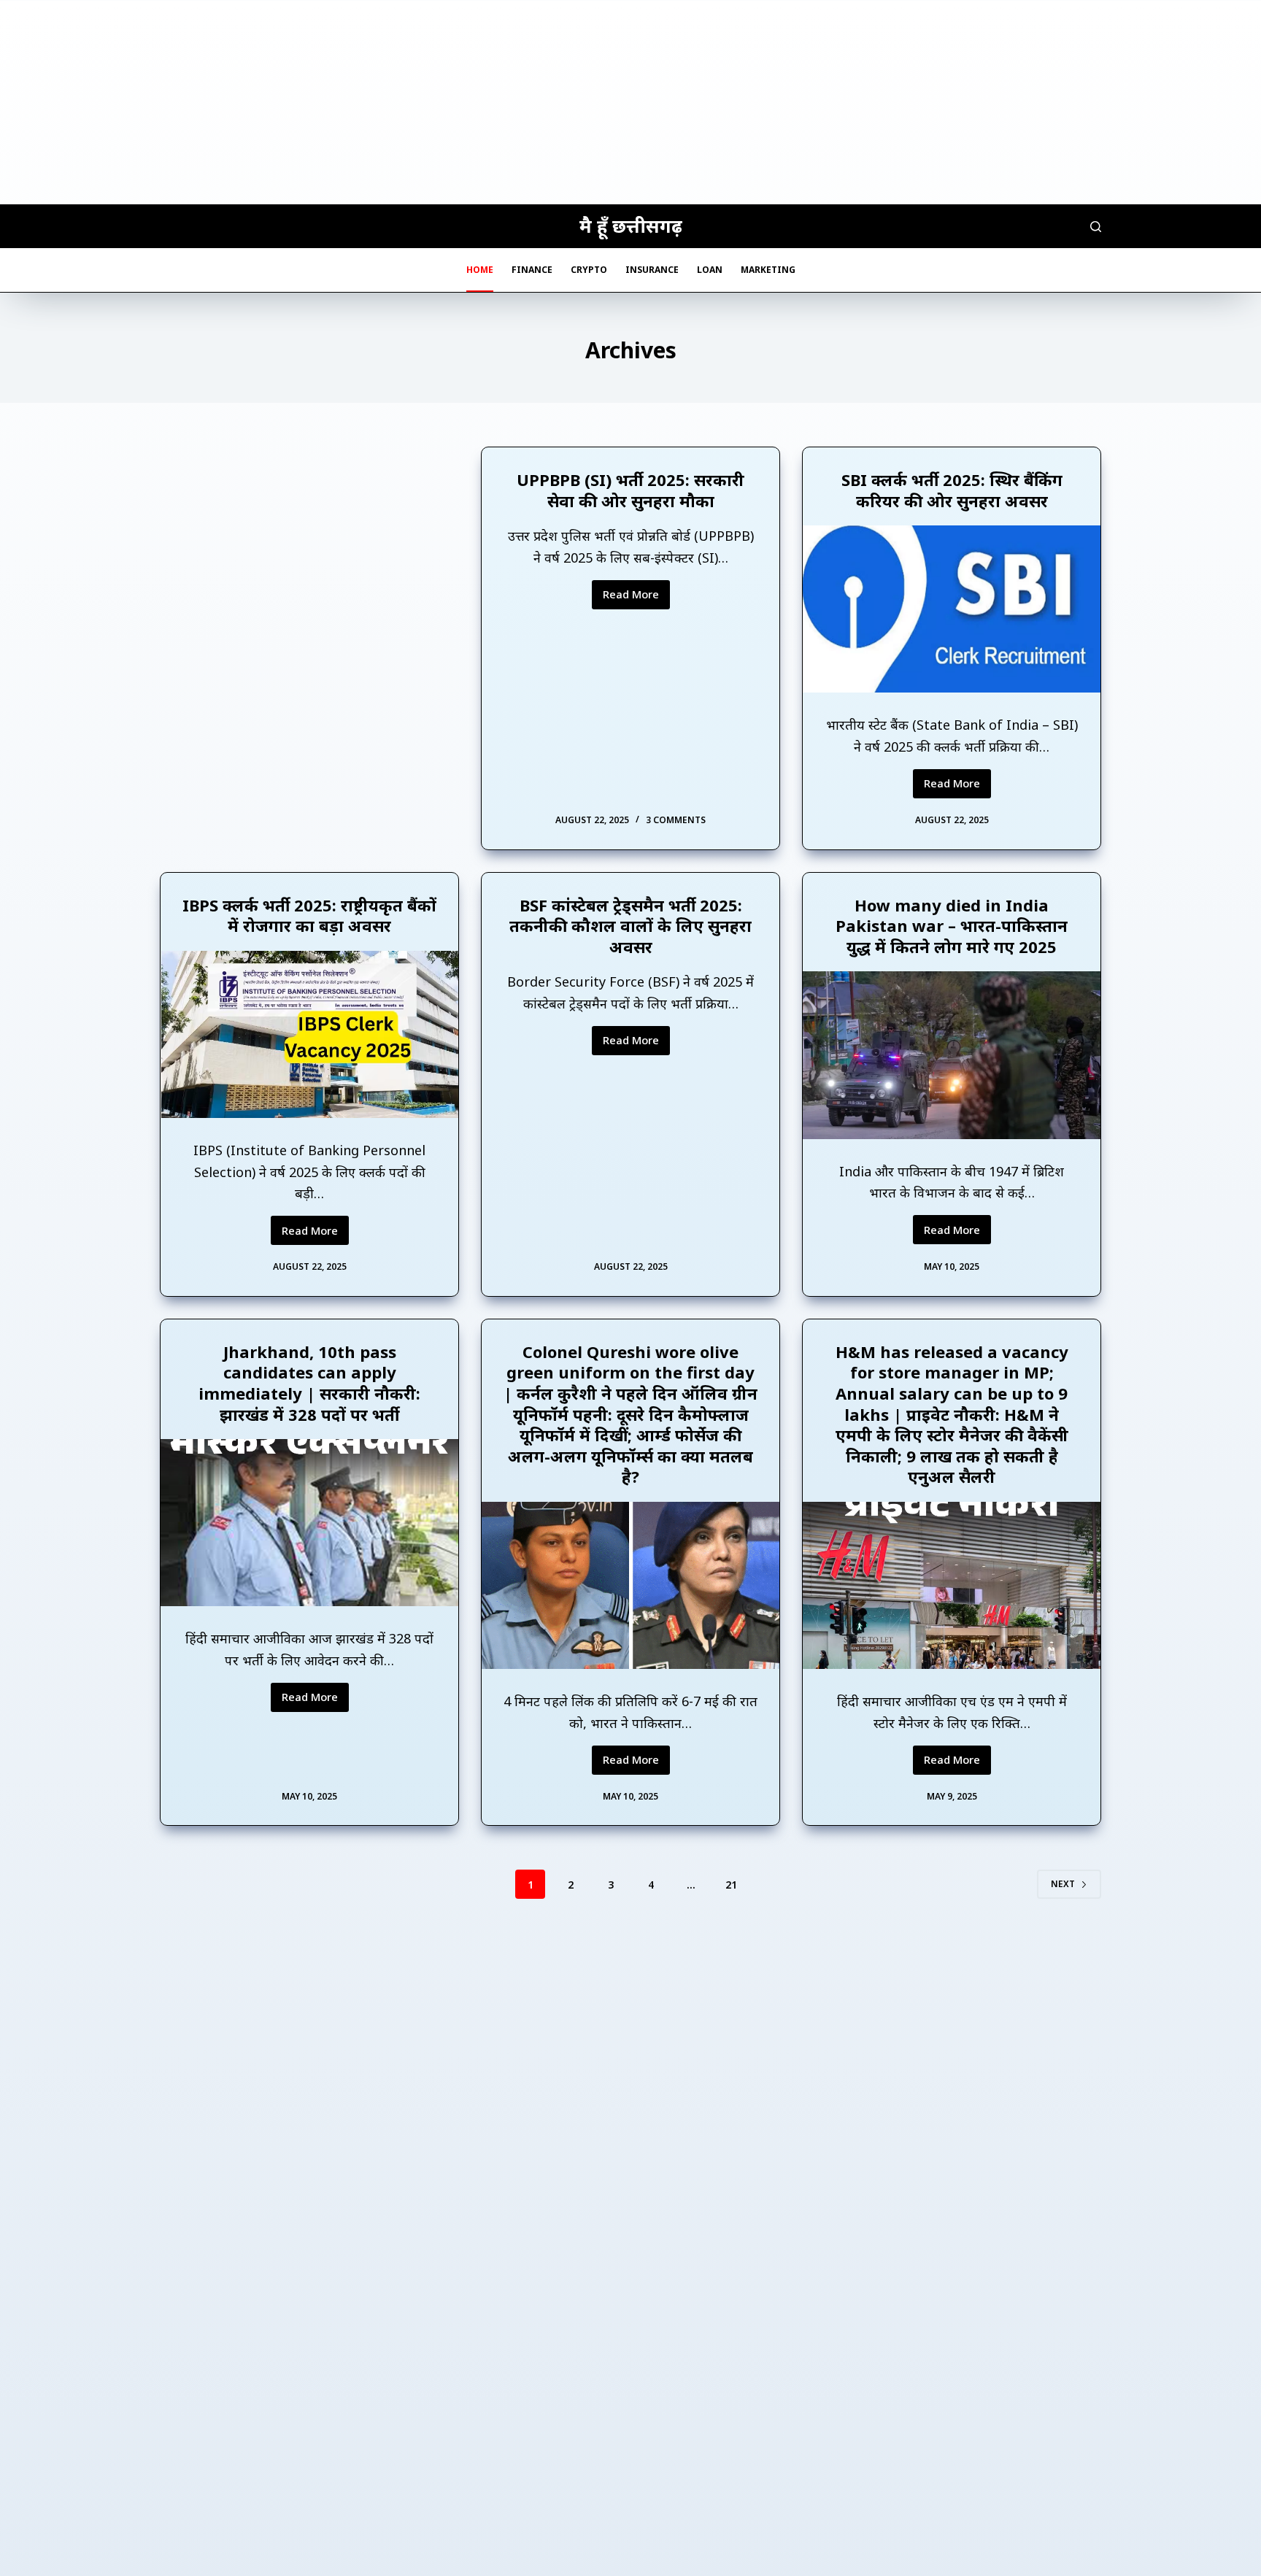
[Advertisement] (630, 102)
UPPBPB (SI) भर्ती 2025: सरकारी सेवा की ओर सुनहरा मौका (630, 490)
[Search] (1096, 227)
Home (480, 270)
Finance (532, 270)
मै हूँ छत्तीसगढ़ (631, 225)
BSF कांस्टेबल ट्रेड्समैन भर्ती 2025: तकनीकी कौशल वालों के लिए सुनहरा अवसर (630, 926)
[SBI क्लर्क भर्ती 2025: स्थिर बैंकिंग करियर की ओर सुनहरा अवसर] (952, 609)
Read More (636, 598)
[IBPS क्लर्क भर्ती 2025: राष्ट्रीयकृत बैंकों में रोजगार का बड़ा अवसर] (309, 1034)
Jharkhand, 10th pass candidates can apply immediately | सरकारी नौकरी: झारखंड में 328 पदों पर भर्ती (309, 1383)
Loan (710, 270)
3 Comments (676, 820)
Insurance (652, 270)
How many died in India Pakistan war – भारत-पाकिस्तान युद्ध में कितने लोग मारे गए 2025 (952, 926)
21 (731, 1885)
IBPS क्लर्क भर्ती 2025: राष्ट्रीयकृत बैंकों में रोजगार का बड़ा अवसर (309, 915)
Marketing (768, 270)
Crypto (589, 270)
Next (1063, 1884)
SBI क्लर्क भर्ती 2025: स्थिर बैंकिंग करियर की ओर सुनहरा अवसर (952, 490)
